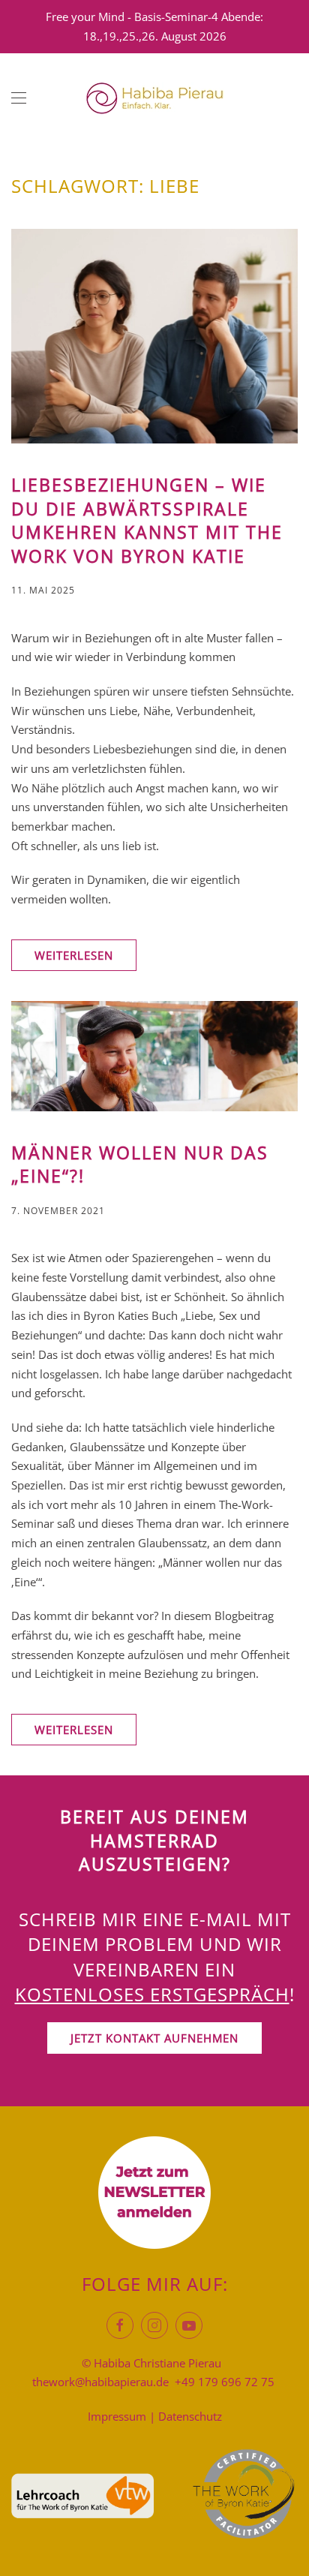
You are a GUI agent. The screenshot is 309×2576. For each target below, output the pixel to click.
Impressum (117, 2416)
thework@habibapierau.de (100, 2382)
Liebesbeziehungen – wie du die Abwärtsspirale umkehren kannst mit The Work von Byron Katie (147, 521)
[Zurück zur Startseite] (154, 98)
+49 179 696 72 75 (225, 2382)
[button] (19, 98)
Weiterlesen (74, 955)
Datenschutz (190, 2416)
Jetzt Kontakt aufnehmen (154, 2038)
